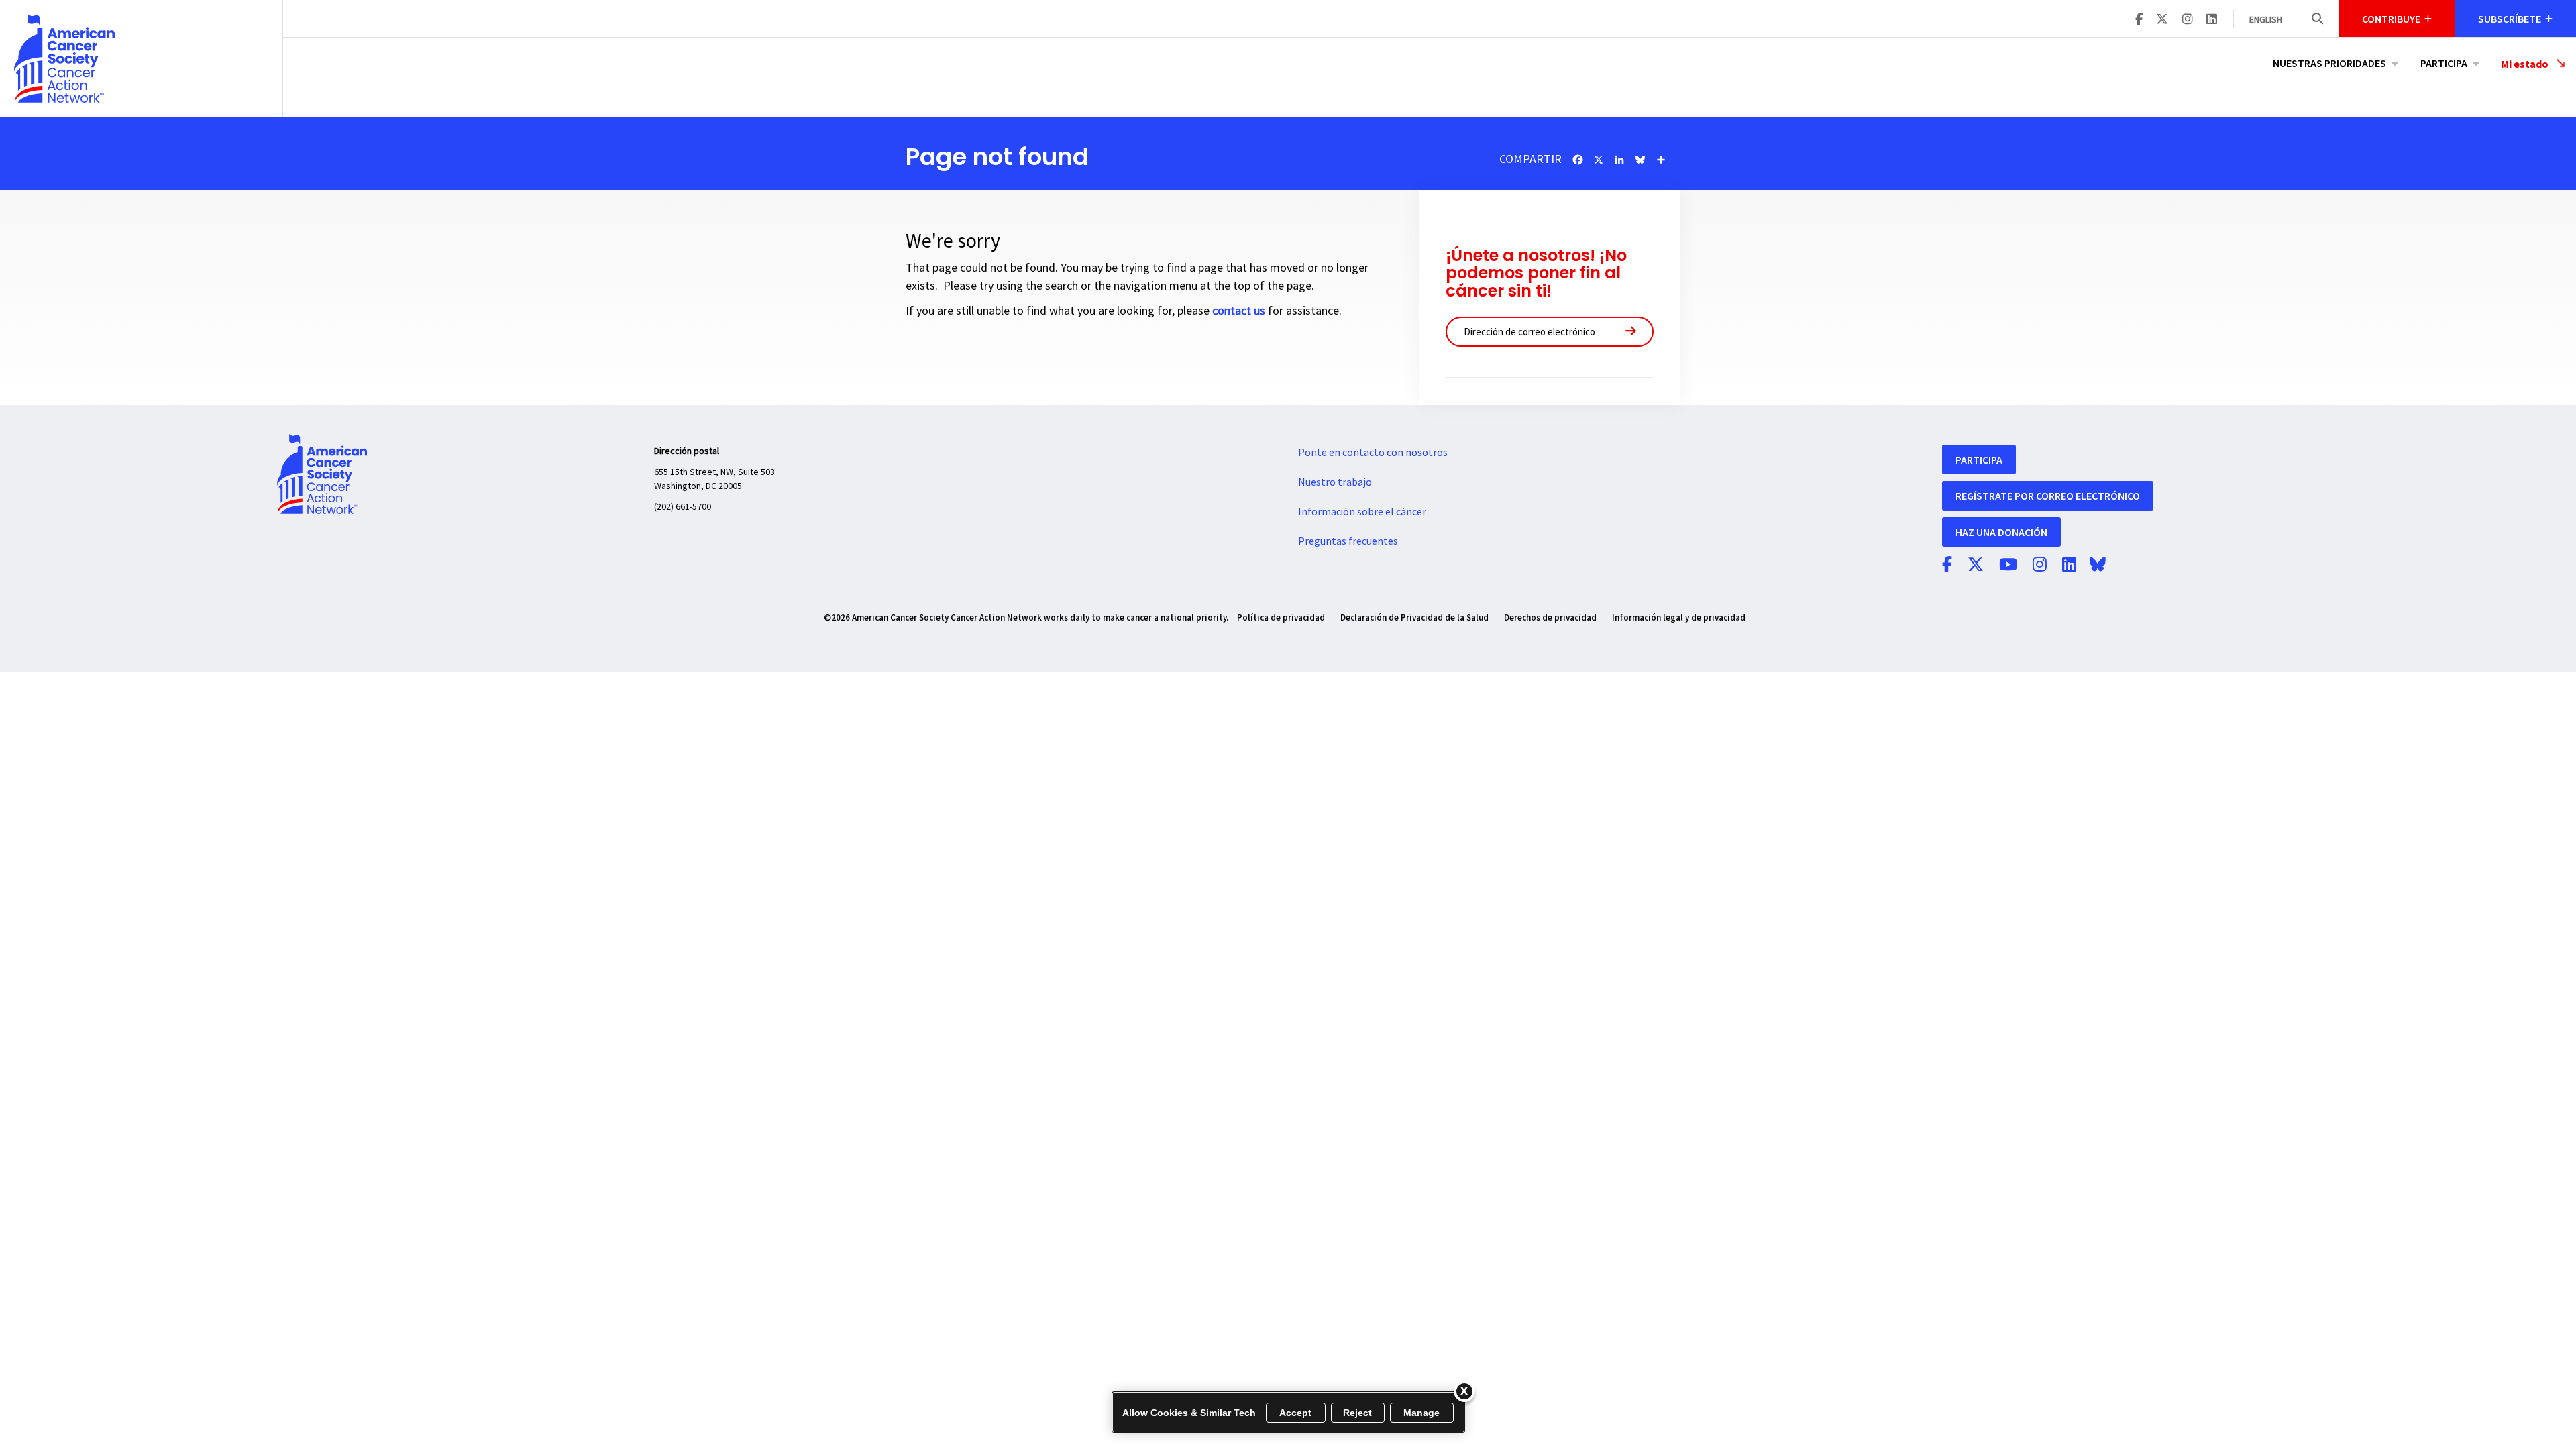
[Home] (141, 58)
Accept (1296, 1413)
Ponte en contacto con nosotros (1373, 453)
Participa (2444, 63)
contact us (1239, 311)
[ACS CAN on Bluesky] (2098, 566)
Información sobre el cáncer (1362, 512)
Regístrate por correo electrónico (2048, 496)
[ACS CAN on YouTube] (2008, 566)
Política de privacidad (1281, 618)
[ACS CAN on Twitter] (2162, 20)
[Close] (1464, 1391)
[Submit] (1631, 332)
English (2266, 20)
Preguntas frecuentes (1348, 541)
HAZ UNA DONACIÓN (2001, 532)
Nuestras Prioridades (2329, 63)
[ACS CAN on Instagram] (2188, 20)
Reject (1358, 1413)
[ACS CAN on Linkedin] (2212, 20)
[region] (1288, 1412)
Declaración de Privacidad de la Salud (1414, 618)
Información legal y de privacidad (1679, 618)
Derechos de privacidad (1550, 618)
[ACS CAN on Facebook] (2139, 20)
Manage (1422, 1413)
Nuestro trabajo (1335, 482)
